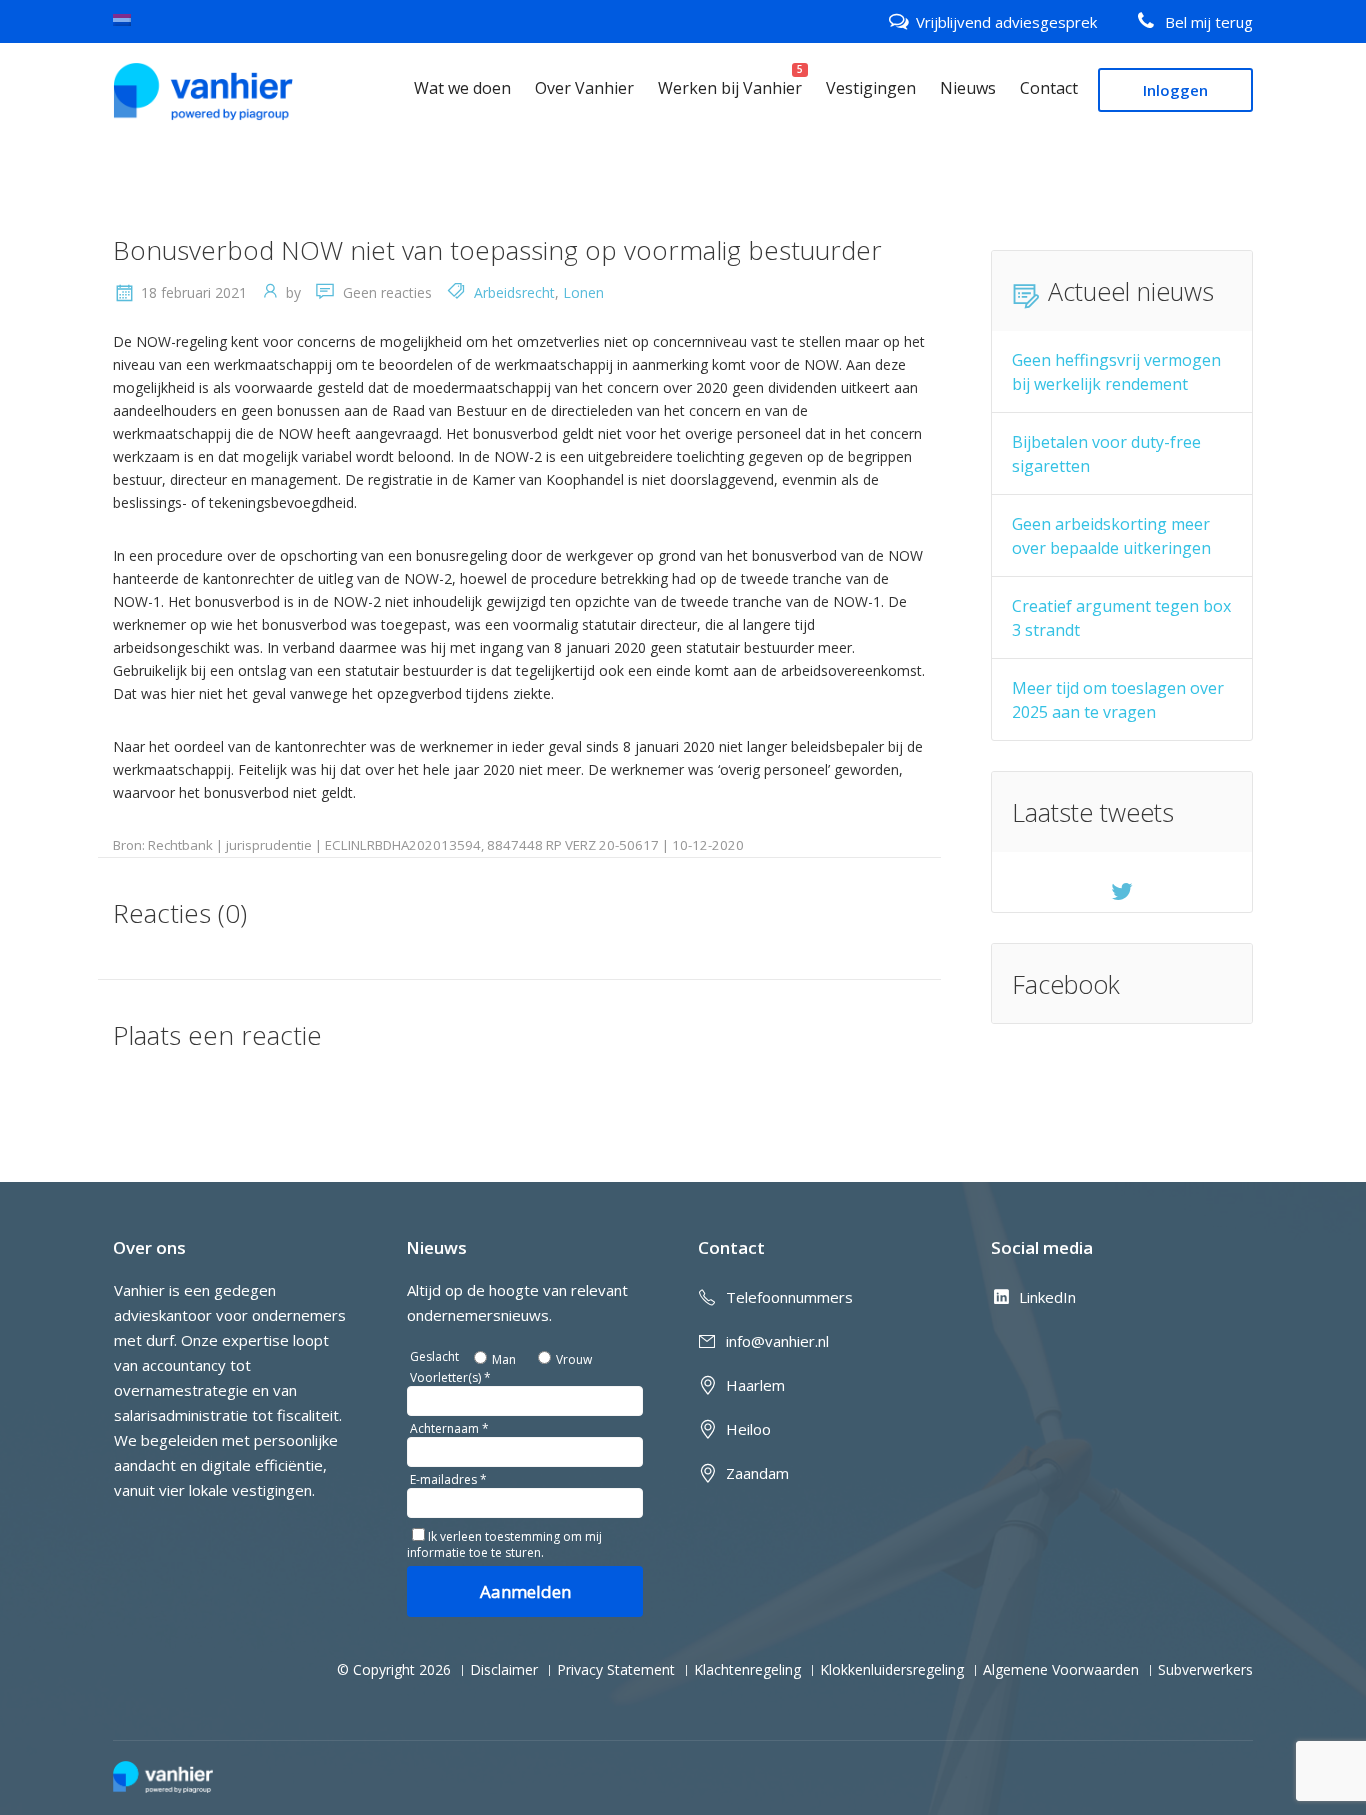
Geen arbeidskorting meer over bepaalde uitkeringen (1111, 536)
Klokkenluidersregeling (892, 1670)
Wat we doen (462, 88)
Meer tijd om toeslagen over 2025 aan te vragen (1118, 700)
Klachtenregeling (747, 1670)
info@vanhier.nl (777, 1341)
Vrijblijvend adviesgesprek (1006, 22)
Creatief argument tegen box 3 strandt (1121, 618)
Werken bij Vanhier (730, 88)
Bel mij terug (1209, 22)
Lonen (583, 292)
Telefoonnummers (789, 1297)
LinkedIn (1047, 1297)
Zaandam (757, 1473)
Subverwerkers (1205, 1670)
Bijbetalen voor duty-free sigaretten (1106, 454)
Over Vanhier (584, 88)
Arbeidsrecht (514, 292)
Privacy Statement (616, 1670)
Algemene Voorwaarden (1061, 1670)
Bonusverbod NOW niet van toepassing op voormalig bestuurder (497, 250)
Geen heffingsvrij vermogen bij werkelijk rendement (1116, 372)
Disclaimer (504, 1670)
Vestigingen (871, 88)
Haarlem (755, 1385)
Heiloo (748, 1429)
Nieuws (968, 88)
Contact (1049, 88)
